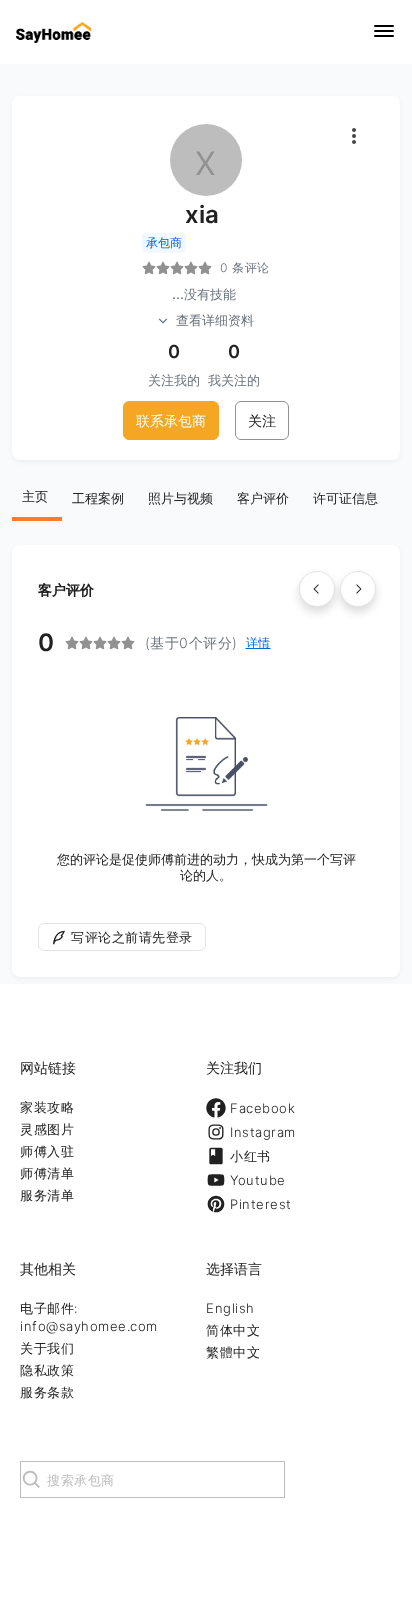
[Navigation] (384, 32)
